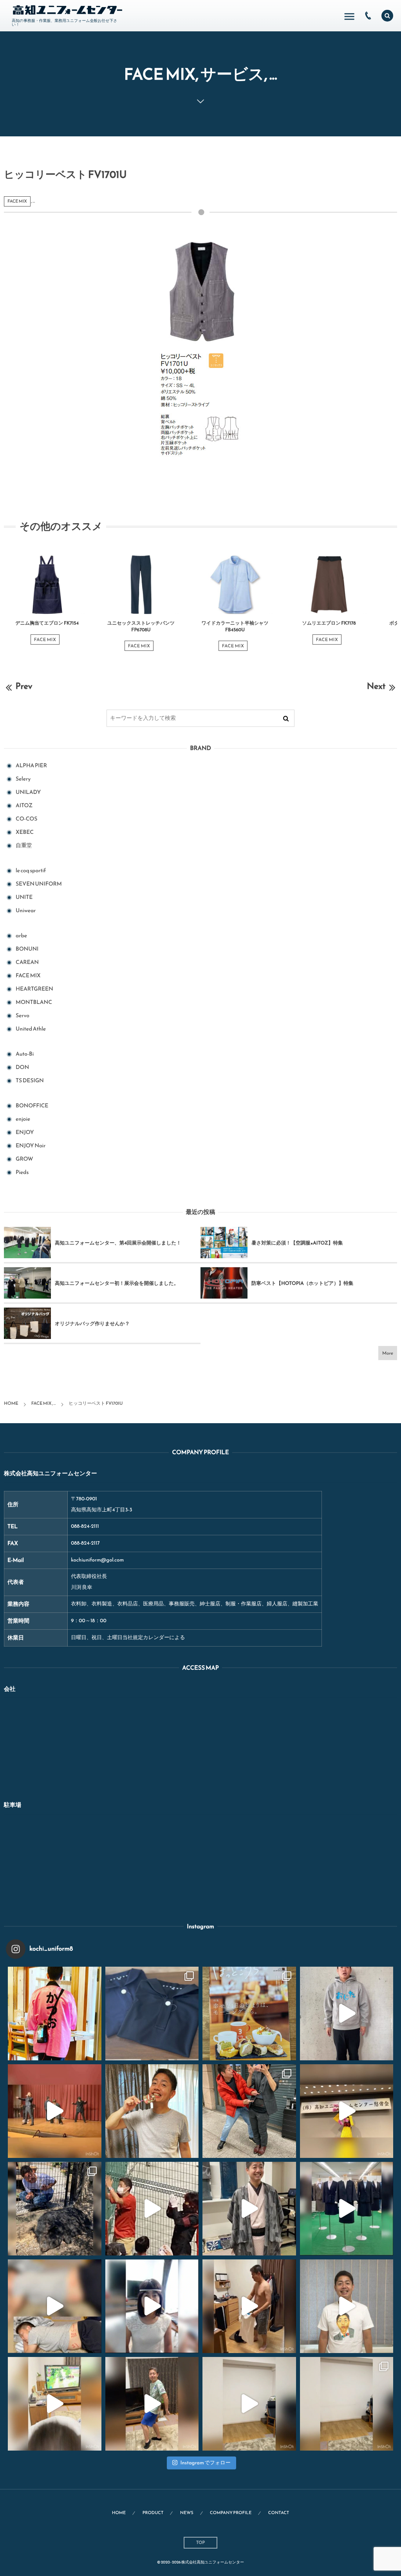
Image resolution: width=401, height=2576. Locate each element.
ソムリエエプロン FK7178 (329, 623)
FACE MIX (17, 201)
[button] (387, 16)
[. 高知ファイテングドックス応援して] (152, 2209)
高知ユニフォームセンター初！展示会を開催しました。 (117, 1283)
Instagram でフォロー (205, 2463)
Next (376, 686)
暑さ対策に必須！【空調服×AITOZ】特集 (297, 1243)
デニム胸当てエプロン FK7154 (47, 623)
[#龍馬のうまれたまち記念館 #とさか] (55, 2014)
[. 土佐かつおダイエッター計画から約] (152, 2404)
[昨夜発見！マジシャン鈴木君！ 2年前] (249, 2111)
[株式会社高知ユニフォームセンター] (68, 10)
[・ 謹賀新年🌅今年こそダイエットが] (152, 2111)
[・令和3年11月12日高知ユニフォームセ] (347, 2111)
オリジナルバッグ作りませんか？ (92, 1323)
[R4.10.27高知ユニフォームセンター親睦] (55, 2111)
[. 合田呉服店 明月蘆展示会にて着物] (249, 2209)
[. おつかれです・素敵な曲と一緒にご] (55, 2306)
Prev (24, 686)
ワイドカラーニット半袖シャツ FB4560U (235, 626)
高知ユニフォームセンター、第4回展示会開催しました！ (118, 1243)
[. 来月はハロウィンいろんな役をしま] (152, 2306)
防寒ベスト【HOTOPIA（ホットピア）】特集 (302, 1283)
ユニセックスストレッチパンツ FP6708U (141, 626)
